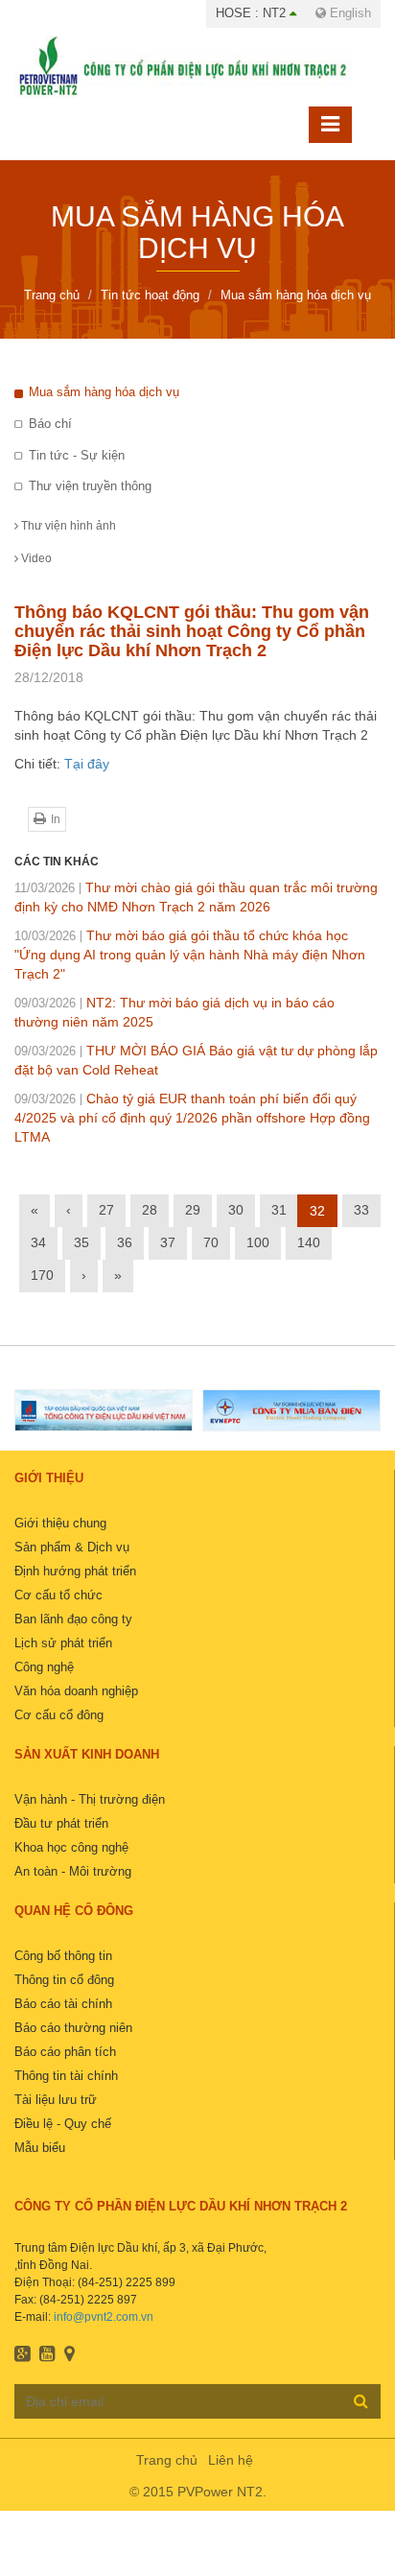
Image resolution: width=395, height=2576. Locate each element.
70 (211, 1242)
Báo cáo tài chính (63, 2004)
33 (361, 1210)
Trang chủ (167, 2460)
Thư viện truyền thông (90, 486)
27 (106, 1210)
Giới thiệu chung (60, 1523)
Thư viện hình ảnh (67, 526)
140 (309, 1242)
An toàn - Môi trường (73, 1871)
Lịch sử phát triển (63, 1643)
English (349, 13)
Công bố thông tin (63, 1956)
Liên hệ (231, 2460)
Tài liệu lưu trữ (56, 2100)
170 (42, 1275)
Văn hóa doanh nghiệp (76, 1691)
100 (258, 1242)
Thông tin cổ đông (64, 1980)
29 (193, 1210)
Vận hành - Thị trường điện (90, 1799)
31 (279, 1210)
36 (125, 1242)
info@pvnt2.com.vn (104, 2317)
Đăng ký (361, 2400)
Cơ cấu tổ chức (58, 1595)
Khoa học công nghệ (71, 1847)
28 (150, 1210)
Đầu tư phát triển (61, 1823)
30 (236, 1210)
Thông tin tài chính (66, 2076)
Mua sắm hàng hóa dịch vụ (104, 392)
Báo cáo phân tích (65, 2052)
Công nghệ (44, 1667)
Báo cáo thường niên (73, 2028)
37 (168, 1242)
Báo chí (50, 424)
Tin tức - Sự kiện (77, 455)
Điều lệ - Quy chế (63, 2124)
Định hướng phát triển (75, 1571)
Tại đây (87, 764)
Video (35, 558)
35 (81, 1242)
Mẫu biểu (40, 2148)
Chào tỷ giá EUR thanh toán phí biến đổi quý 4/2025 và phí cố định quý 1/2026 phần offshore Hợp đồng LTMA (192, 1118)
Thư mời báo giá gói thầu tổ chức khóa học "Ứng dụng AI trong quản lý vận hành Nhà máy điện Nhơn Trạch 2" (190, 955)
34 (38, 1242)
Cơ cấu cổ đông (59, 1715)
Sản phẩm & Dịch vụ (72, 1547)
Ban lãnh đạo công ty (73, 1619)
